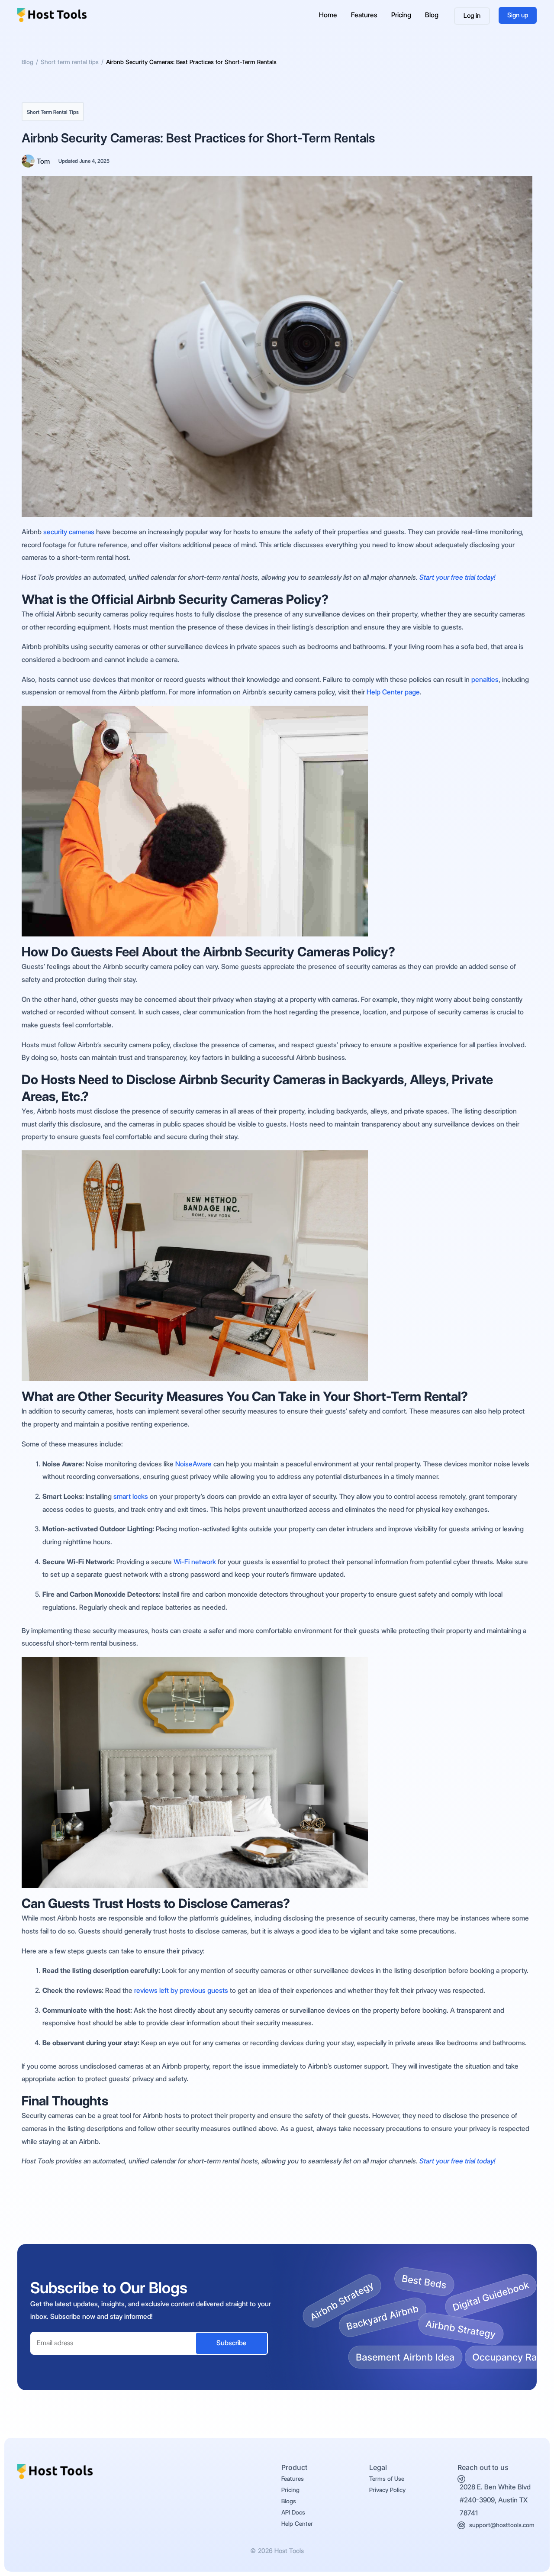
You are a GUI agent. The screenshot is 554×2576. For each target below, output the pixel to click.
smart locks (131, 1496)
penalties (485, 680)
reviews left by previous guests (181, 1990)
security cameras (69, 532)
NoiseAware (193, 1464)
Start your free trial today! (457, 577)
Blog (432, 15)
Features (364, 15)
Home (328, 15)
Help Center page (393, 692)
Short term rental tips (53, 112)
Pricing (401, 15)
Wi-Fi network (195, 1562)
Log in (472, 16)
